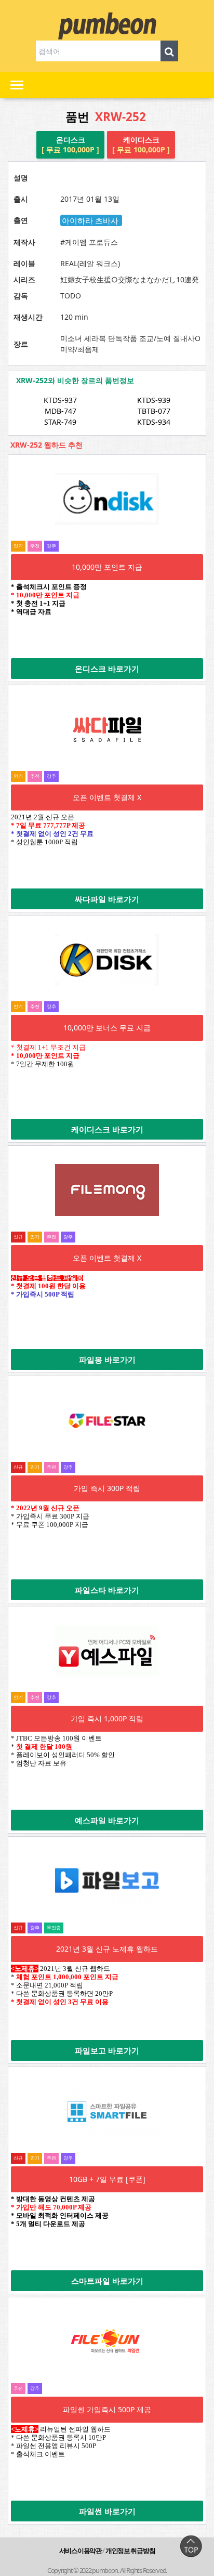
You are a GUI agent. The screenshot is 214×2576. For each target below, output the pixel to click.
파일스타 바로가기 (107, 1590)
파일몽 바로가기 (107, 1359)
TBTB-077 (154, 411)
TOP (191, 2546)
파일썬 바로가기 (107, 2511)
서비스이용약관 (81, 2551)
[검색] (170, 51)
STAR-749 (60, 422)
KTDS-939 (154, 400)
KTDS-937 (60, 400)
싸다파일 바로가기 (107, 899)
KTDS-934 (154, 422)
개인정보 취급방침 (130, 2551)
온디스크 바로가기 (107, 669)
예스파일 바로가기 (107, 1820)
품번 (106, 117)
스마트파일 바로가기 (107, 2281)
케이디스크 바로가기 (107, 1129)
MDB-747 (61, 411)
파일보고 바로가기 (107, 2050)
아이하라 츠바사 (91, 220)
